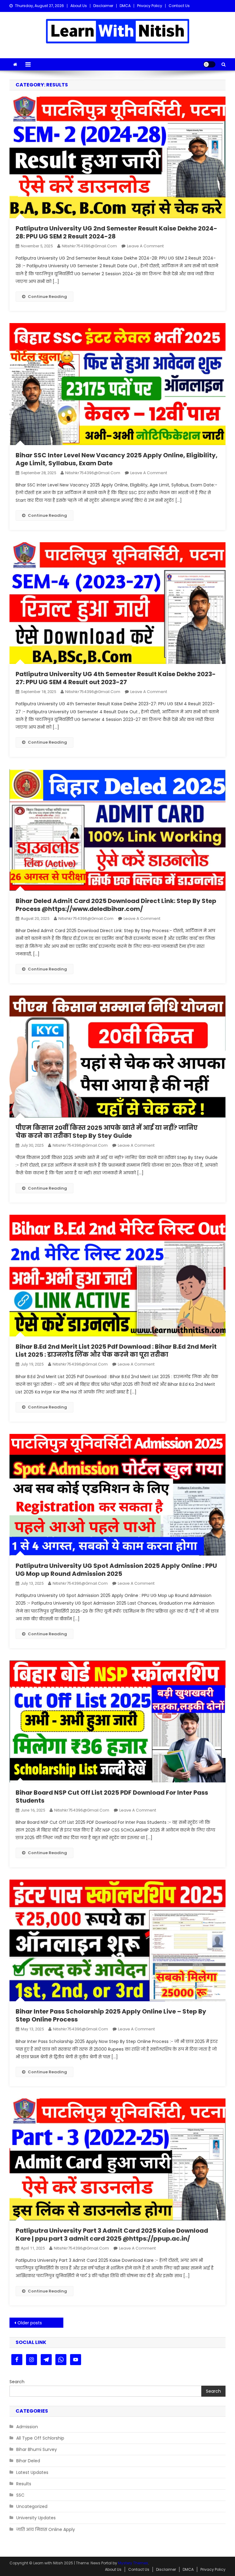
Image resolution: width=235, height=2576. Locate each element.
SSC (20, 2495)
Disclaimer (103, 6)
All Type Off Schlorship (40, 2438)
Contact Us (179, 6)
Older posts (30, 2323)
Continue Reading (47, 297)
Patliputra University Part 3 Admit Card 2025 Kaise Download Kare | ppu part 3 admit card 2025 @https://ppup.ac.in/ (112, 2235)
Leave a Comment (145, 246)
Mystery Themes (133, 2563)
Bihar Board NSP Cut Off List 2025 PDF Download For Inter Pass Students (112, 1797)
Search (17, 2382)
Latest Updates (32, 2472)
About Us (79, 6)
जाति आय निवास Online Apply (46, 2529)
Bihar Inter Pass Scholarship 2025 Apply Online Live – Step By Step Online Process (111, 2015)
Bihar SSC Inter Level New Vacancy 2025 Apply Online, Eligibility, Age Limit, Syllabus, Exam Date (117, 459)
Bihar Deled (28, 2461)
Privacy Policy (150, 6)
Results (24, 2484)
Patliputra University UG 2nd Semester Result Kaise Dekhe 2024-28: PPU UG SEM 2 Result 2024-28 (116, 232)
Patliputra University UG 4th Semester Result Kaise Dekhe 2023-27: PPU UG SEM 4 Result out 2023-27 (116, 678)
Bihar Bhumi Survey (37, 2449)
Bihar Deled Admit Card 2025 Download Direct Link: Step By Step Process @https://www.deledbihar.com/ (116, 905)
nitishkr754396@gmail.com (89, 246)
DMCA (125, 6)
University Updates (36, 2518)
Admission (27, 2427)
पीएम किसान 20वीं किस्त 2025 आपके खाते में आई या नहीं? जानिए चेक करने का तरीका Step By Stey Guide (107, 1132)
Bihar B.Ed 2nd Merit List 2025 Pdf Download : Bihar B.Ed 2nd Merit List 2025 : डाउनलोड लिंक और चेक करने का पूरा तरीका (116, 1351)
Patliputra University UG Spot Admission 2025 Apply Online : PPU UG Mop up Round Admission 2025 (116, 1570)
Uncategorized (32, 2506)
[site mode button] (209, 64)
